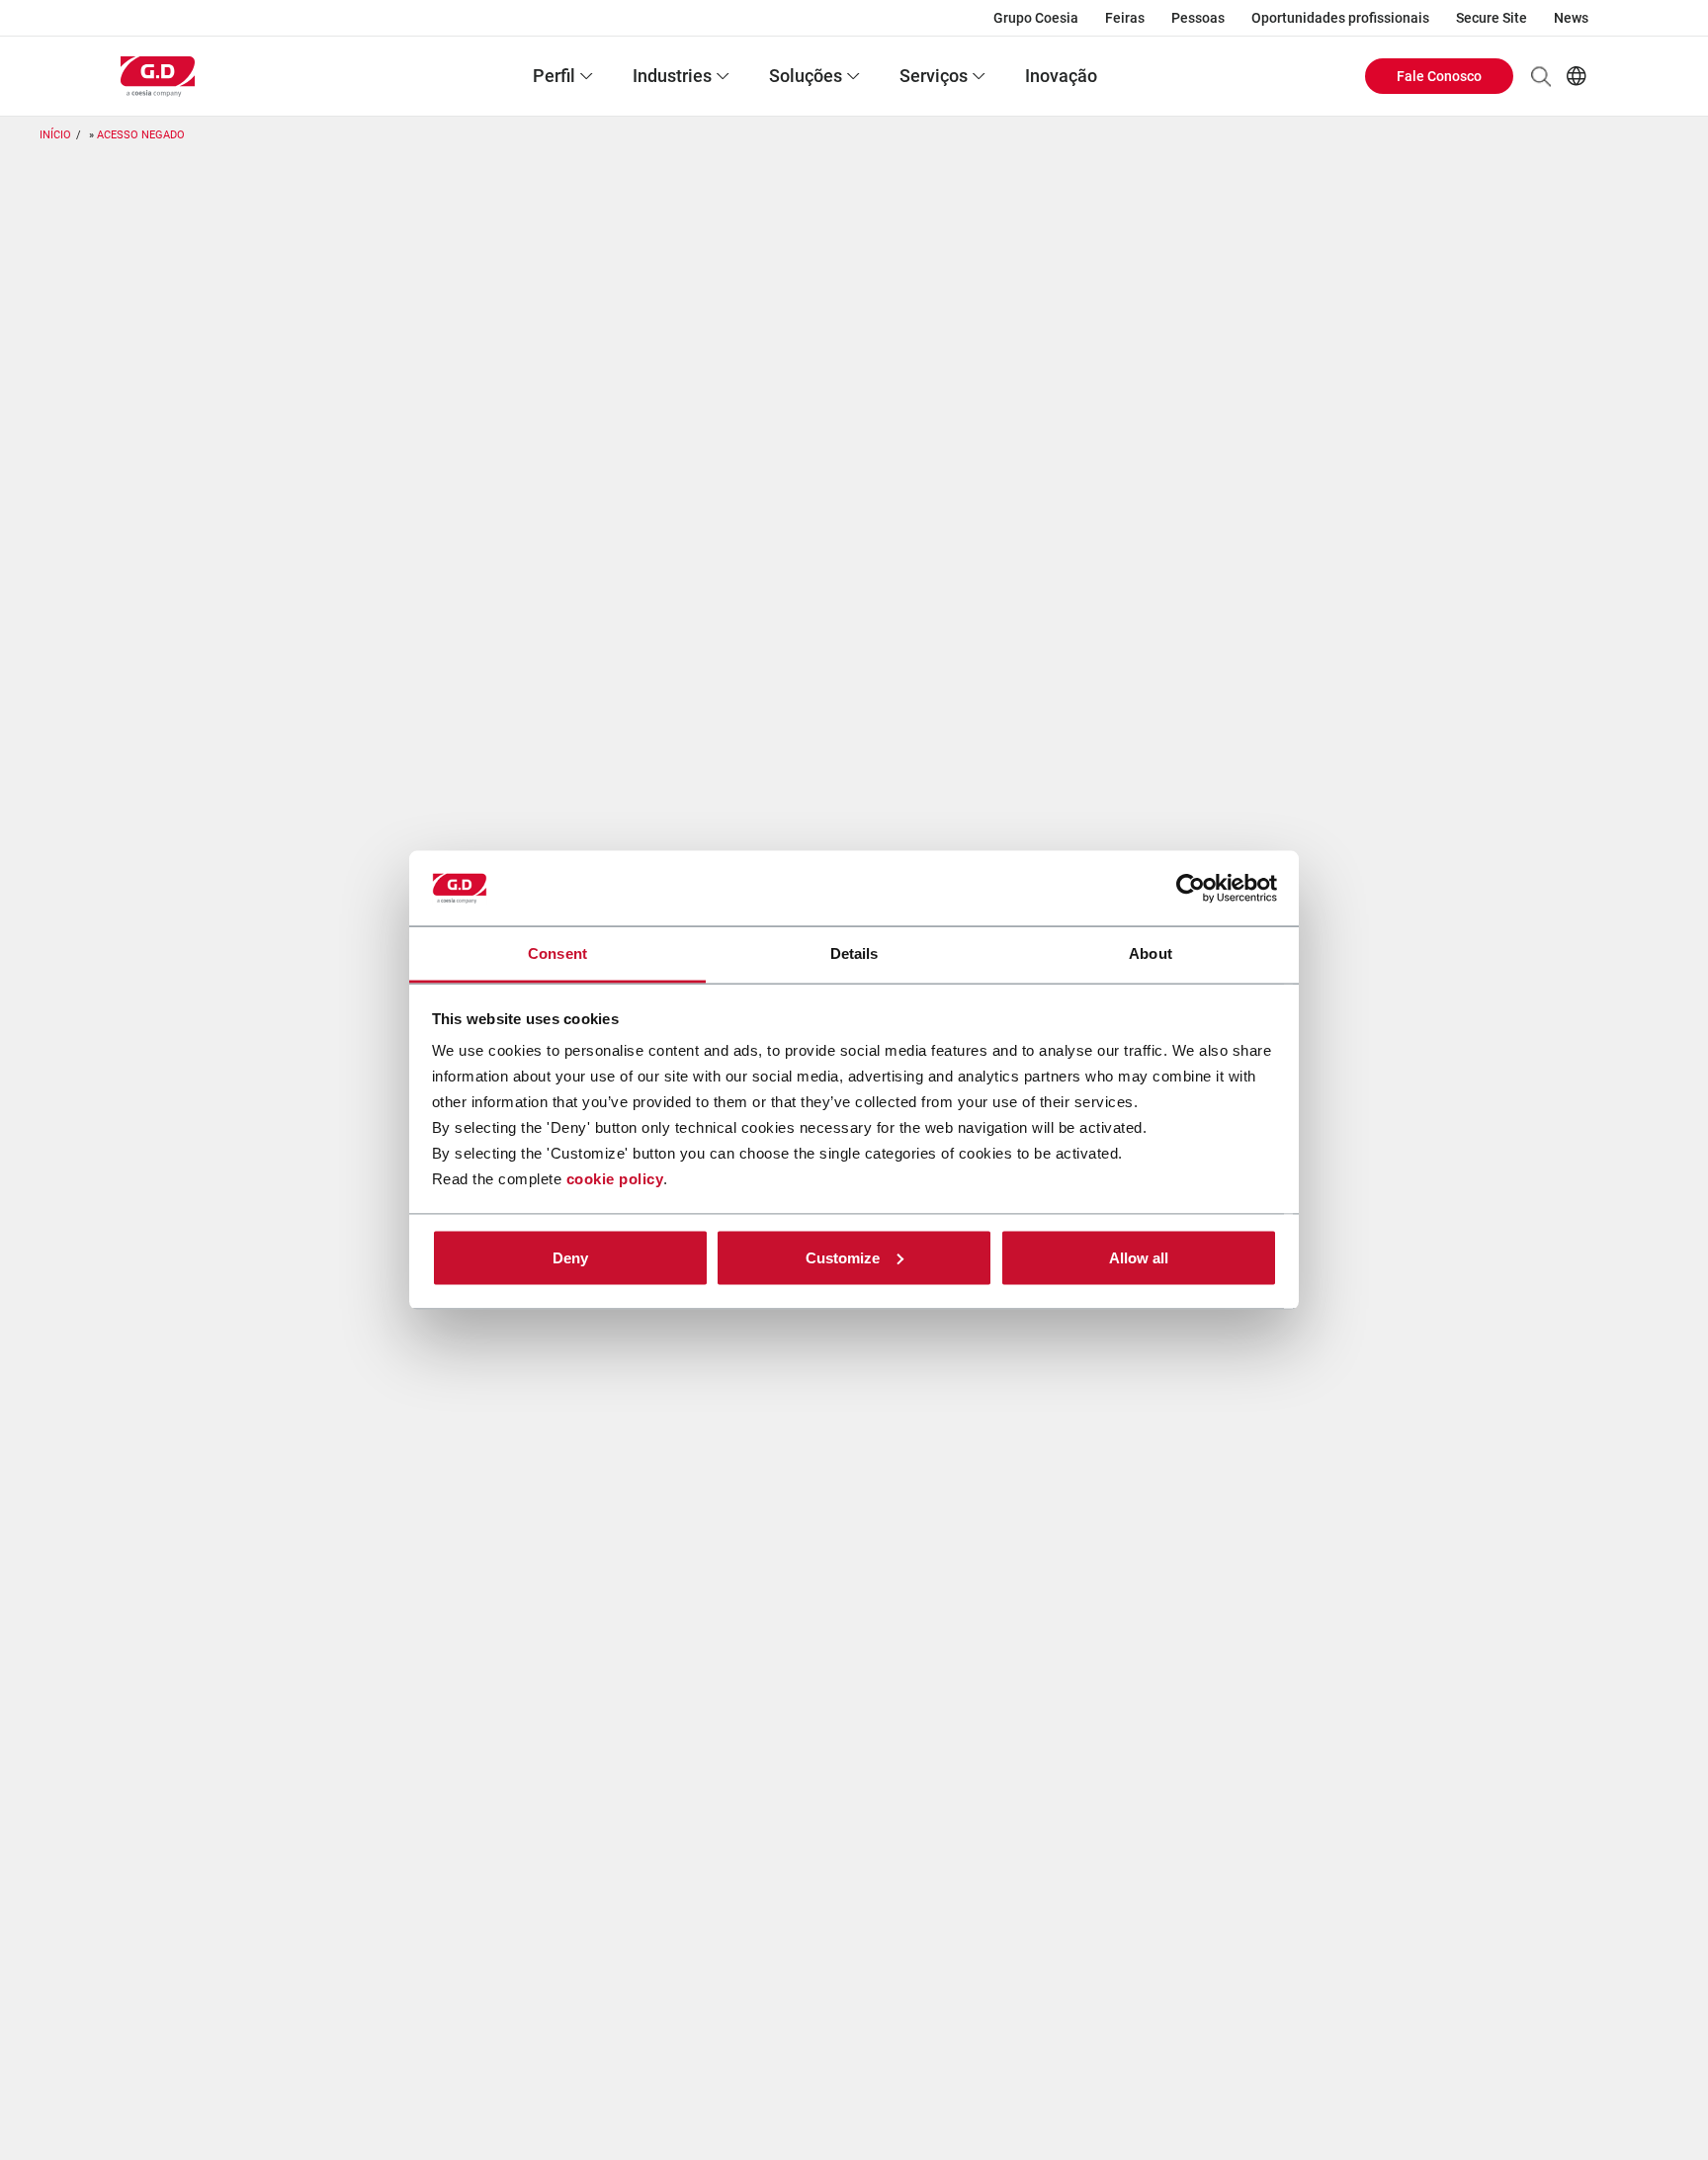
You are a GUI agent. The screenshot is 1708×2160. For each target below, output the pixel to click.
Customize (843, 1257)
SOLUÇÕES (806, 76)
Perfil (554, 76)
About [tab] (1151, 953)
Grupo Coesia (1036, 18)
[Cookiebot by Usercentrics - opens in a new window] (1191, 889)
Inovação (1061, 76)
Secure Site (1492, 18)
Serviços (934, 76)
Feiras (1125, 18)
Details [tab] (854, 953)
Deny (570, 1257)
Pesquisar (1541, 76)
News (1571, 18)
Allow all (1139, 1257)
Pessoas (1198, 18)
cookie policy (615, 1179)
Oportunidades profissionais (1340, 18)
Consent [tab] (557, 953)
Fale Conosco (1439, 76)
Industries (672, 76)
